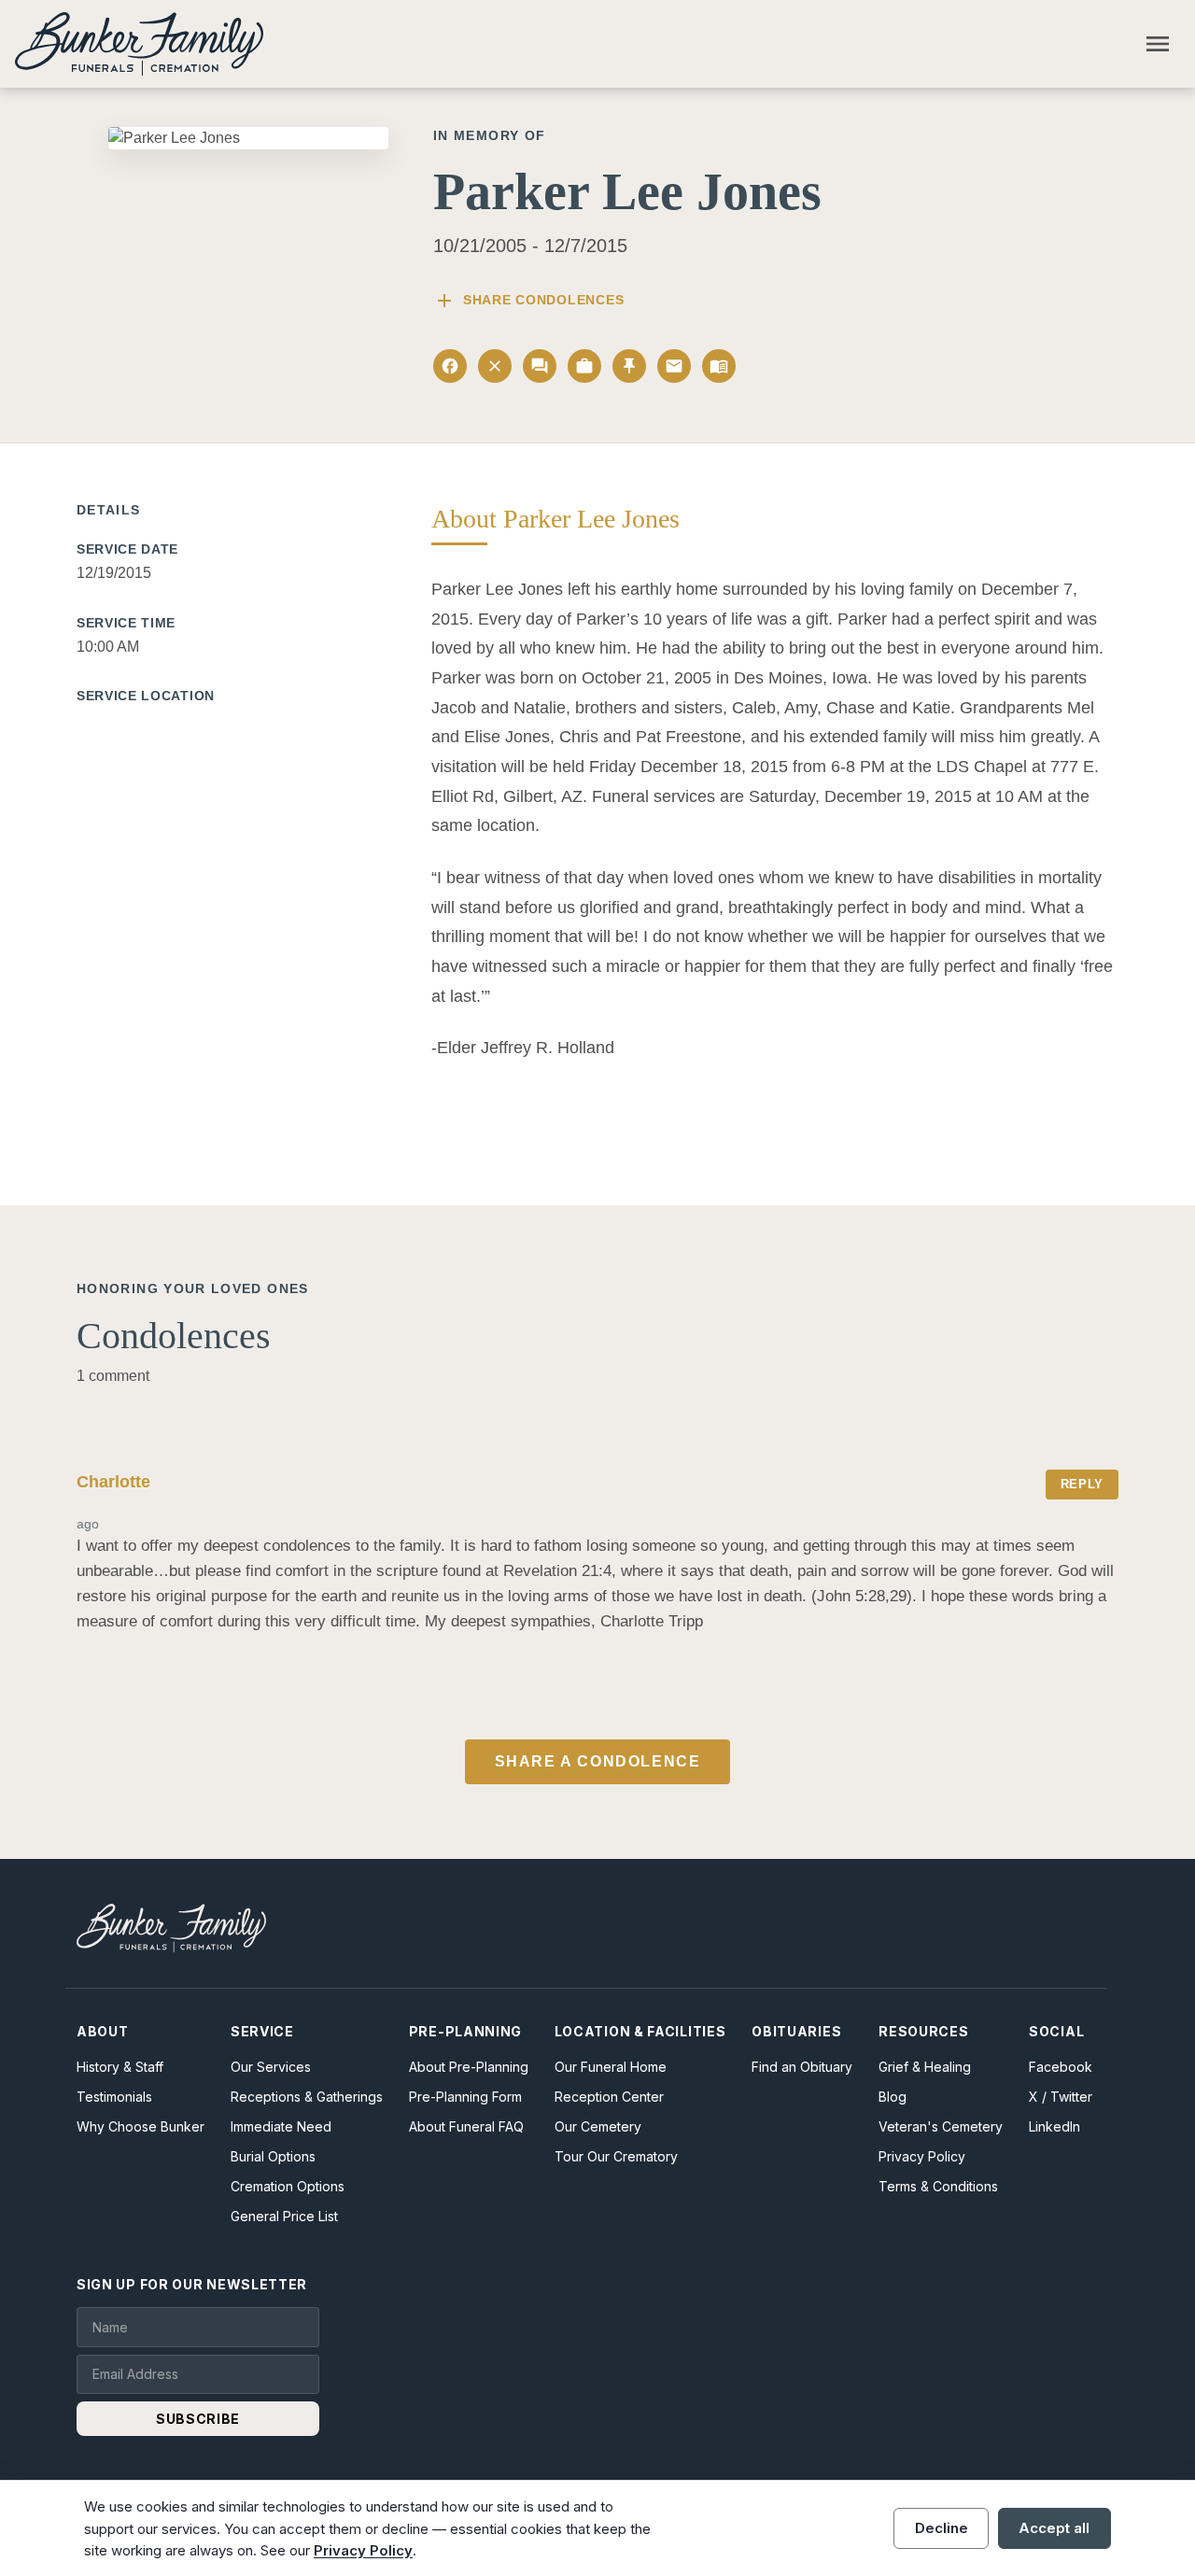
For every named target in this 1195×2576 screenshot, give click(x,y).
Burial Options (273, 2156)
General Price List (284, 2216)
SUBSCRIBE (198, 2419)
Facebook (1061, 2067)
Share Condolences (528, 301)
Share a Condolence (598, 1761)
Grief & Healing (925, 2067)
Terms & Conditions (938, 2186)
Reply (1082, 1484)
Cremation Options (288, 2186)
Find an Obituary (802, 2067)
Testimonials (114, 2097)
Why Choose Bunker (141, 2126)
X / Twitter (1061, 2097)
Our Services (271, 2067)
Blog (893, 2097)
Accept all (1054, 2528)
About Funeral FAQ (466, 2126)
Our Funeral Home (611, 2067)
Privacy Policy (922, 2156)
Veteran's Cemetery (941, 2126)
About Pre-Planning (469, 2067)
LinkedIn (1054, 2126)
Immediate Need (281, 2126)
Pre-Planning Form (465, 2097)
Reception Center (609, 2097)
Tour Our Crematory (616, 2156)
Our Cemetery (598, 2126)
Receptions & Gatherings (307, 2097)
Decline (942, 2528)
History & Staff (120, 2067)
